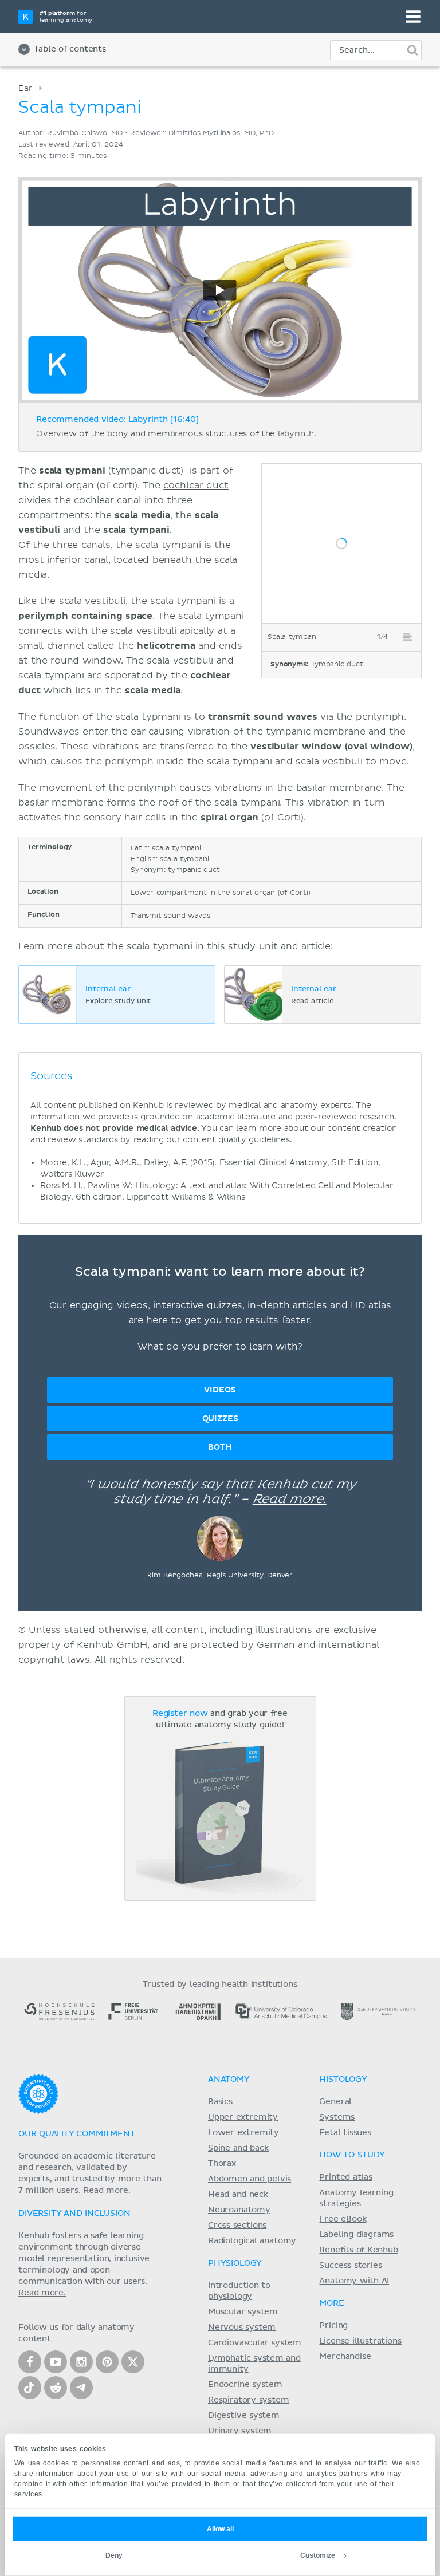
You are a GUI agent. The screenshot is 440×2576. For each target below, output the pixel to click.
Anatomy (229, 2080)
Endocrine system (245, 2385)
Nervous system (242, 2328)
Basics (220, 2102)
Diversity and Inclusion (74, 2214)
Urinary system (240, 2431)
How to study (352, 2155)
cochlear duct (196, 486)
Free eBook (343, 2219)
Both (220, 1447)
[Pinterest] (107, 2362)
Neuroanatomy (239, 2210)
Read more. (290, 1500)
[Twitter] (133, 2362)
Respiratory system (249, 2400)
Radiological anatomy (252, 2241)
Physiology (235, 2263)
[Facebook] (30, 2362)
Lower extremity (243, 2133)
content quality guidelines (236, 1140)
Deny (114, 2555)
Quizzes (220, 1419)
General (335, 2102)
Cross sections (237, 2226)
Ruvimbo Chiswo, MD (85, 133)
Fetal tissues (345, 2133)
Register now (180, 1714)
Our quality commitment (77, 2134)
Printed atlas (346, 2177)
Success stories (350, 2266)
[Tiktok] (30, 2388)
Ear (25, 88)
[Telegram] (81, 2388)
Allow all (220, 2529)
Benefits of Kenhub (358, 2250)
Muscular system (243, 2312)
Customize (318, 2555)
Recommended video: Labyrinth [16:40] (117, 420)
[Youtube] (56, 2362)
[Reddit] (56, 2388)
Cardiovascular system (255, 2343)
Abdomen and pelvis (250, 2179)
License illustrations (360, 2341)
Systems (337, 2117)
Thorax (222, 2164)
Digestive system (244, 2416)
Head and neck (238, 2195)
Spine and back (238, 2148)
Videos (220, 1390)
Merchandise (345, 2357)
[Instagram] (81, 2362)
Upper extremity (243, 2117)
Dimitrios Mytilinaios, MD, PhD (221, 133)
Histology (343, 2080)
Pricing (333, 2326)
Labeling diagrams (356, 2235)
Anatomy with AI (354, 2281)
